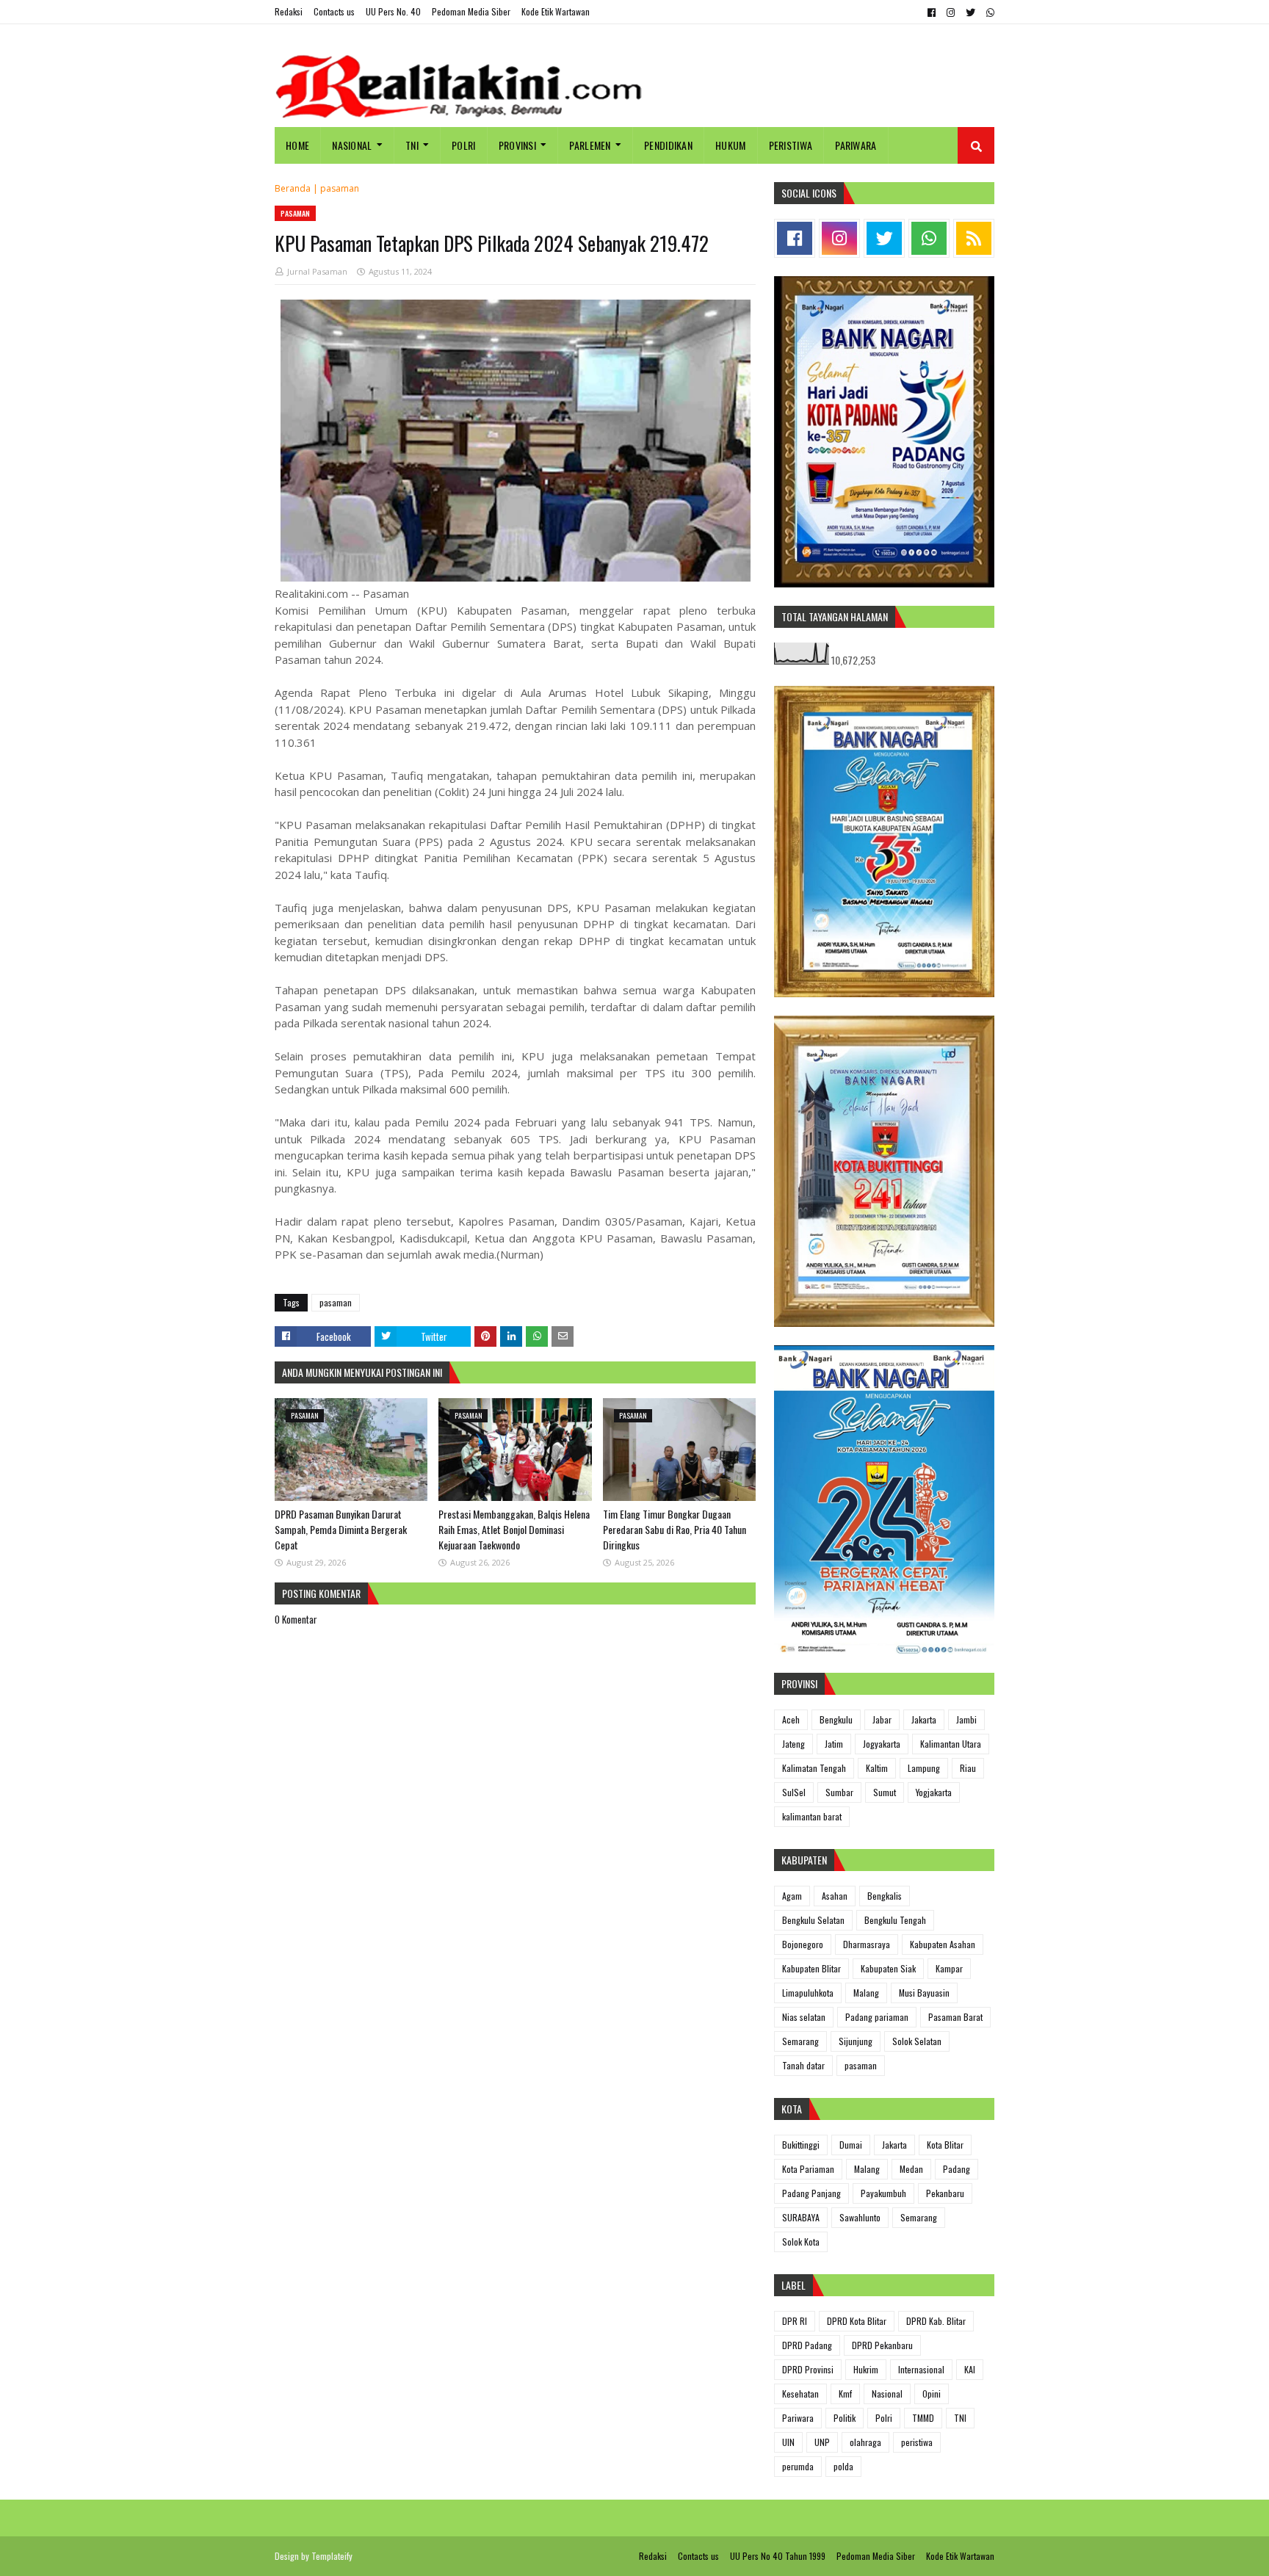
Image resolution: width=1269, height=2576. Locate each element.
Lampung (924, 1768)
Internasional (921, 2369)
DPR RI (795, 2321)
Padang (957, 2169)
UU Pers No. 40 (393, 11)
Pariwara (798, 2418)
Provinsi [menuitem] (517, 145)
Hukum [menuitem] (731, 145)
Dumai (851, 2145)
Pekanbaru (945, 2193)
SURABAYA (801, 2217)
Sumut (885, 1792)
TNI (960, 2418)
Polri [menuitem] (464, 145)
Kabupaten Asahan (943, 1944)
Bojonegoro (803, 1944)
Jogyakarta (882, 1744)
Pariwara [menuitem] (856, 145)
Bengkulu (836, 1719)
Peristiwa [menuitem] (791, 145)
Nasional (887, 2394)
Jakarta (924, 1719)
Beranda (293, 188)
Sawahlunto (860, 2217)
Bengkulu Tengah (895, 1920)
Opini (932, 2394)
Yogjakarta (934, 1792)
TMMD (923, 2418)
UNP (822, 2442)
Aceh (791, 1719)
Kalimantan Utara (951, 1744)
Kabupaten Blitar (811, 1968)
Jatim (834, 1744)
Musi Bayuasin (924, 1993)
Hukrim (866, 2369)
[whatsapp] (988, 12)
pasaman (340, 188)
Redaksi (289, 11)
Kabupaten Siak (888, 1968)
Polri (884, 2418)
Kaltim (877, 1768)
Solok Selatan (917, 2041)
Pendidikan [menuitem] (668, 145)
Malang (866, 1993)
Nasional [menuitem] (352, 145)
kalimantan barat (812, 1816)
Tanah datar (803, 2065)
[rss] (974, 238)
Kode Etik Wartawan (556, 11)
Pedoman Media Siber (471, 11)
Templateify (332, 2556)
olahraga (865, 2442)
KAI (970, 2369)
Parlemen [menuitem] (590, 145)
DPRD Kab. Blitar (936, 2321)
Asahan (835, 1896)
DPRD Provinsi (808, 2369)
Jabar (882, 1719)
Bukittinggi (801, 2145)
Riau (968, 1768)
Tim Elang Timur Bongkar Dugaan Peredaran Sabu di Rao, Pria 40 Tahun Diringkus (675, 1529)
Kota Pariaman (808, 2169)
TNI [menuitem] (412, 145)
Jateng (793, 1744)
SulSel (794, 1792)
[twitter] (970, 12)
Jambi (966, 1719)
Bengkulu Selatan (813, 1920)
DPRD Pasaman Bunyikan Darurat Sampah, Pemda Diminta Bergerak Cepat (341, 1529)
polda (843, 2466)
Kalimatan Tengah (814, 1768)
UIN (788, 2442)
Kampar (949, 1968)
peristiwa (917, 2442)
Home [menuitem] (297, 145)
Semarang (800, 2041)
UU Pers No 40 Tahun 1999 (778, 2556)
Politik (845, 2418)
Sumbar (839, 1792)
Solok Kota (801, 2242)
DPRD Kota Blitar (857, 2321)
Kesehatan (800, 2394)
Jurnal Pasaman (317, 271)
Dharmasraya (867, 1944)
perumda (798, 2466)
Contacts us (334, 11)
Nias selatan (804, 2017)
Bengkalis (885, 1896)
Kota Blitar (945, 2145)
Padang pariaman (877, 2017)
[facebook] (932, 12)
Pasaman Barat (955, 2017)
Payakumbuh (883, 2193)
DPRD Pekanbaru (882, 2345)
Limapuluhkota (808, 1993)
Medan (911, 2169)
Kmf (845, 2394)
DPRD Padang (807, 2345)
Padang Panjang (811, 2193)
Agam (792, 1896)
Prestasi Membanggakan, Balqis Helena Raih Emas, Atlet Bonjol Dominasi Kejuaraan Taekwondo (514, 1529)
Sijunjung (856, 2041)
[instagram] (951, 12)
